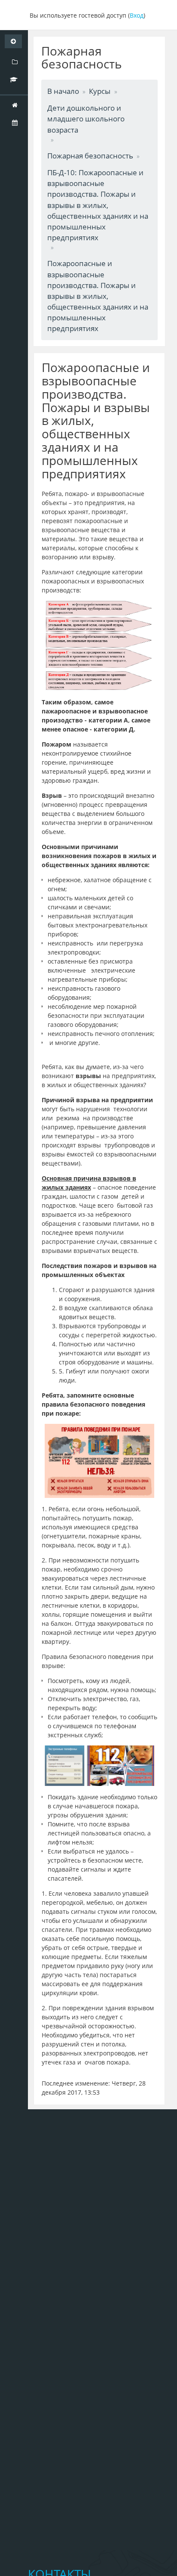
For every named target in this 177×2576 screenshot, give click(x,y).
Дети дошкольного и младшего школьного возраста (86, 119)
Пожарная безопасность (90, 156)
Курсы (100, 91)
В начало (63, 91)
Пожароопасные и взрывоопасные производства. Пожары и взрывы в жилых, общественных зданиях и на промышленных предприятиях (98, 296)
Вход (137, 15)
